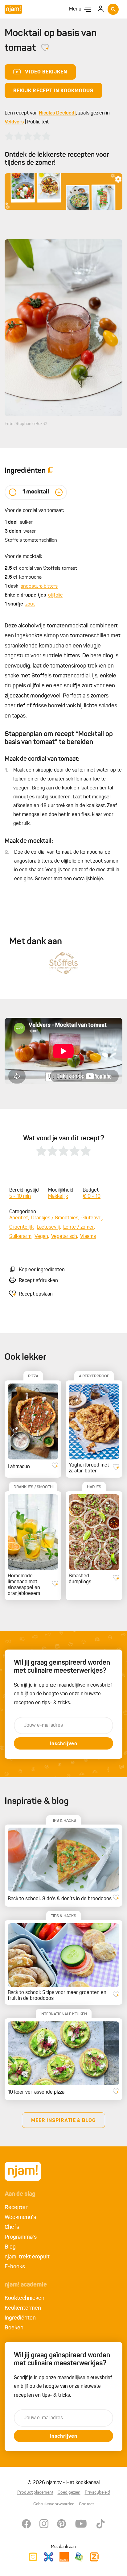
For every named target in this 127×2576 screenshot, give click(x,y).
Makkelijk (58, 1196)
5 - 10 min (20, 1196)
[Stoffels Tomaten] (63, 963)
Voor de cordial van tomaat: (34, 511)
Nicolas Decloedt (57, 113)
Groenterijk (21, 1227)
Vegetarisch (64, 1237)
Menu (75, 9)
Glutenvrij (92, 1218)
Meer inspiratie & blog (63, 2121)
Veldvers (14, 122)
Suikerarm (20, 1237)
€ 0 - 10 (92, 1196)
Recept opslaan (36, 1294)
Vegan (41, 1237)
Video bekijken (46, 72)
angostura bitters (39, 586)
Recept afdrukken (38, 1281)
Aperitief (19, 1218)
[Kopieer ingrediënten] (51, 471)
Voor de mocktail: (23, 557)
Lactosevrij (48, 1227)
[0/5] (28, 136)
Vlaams (88, 1237)
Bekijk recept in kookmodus (53, 91)
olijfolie (55, 595)
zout (30, 604)
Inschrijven (63, 1744)
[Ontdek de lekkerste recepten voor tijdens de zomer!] (63, 191)
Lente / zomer (79, 1227)
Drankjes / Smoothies (55, 1218)
